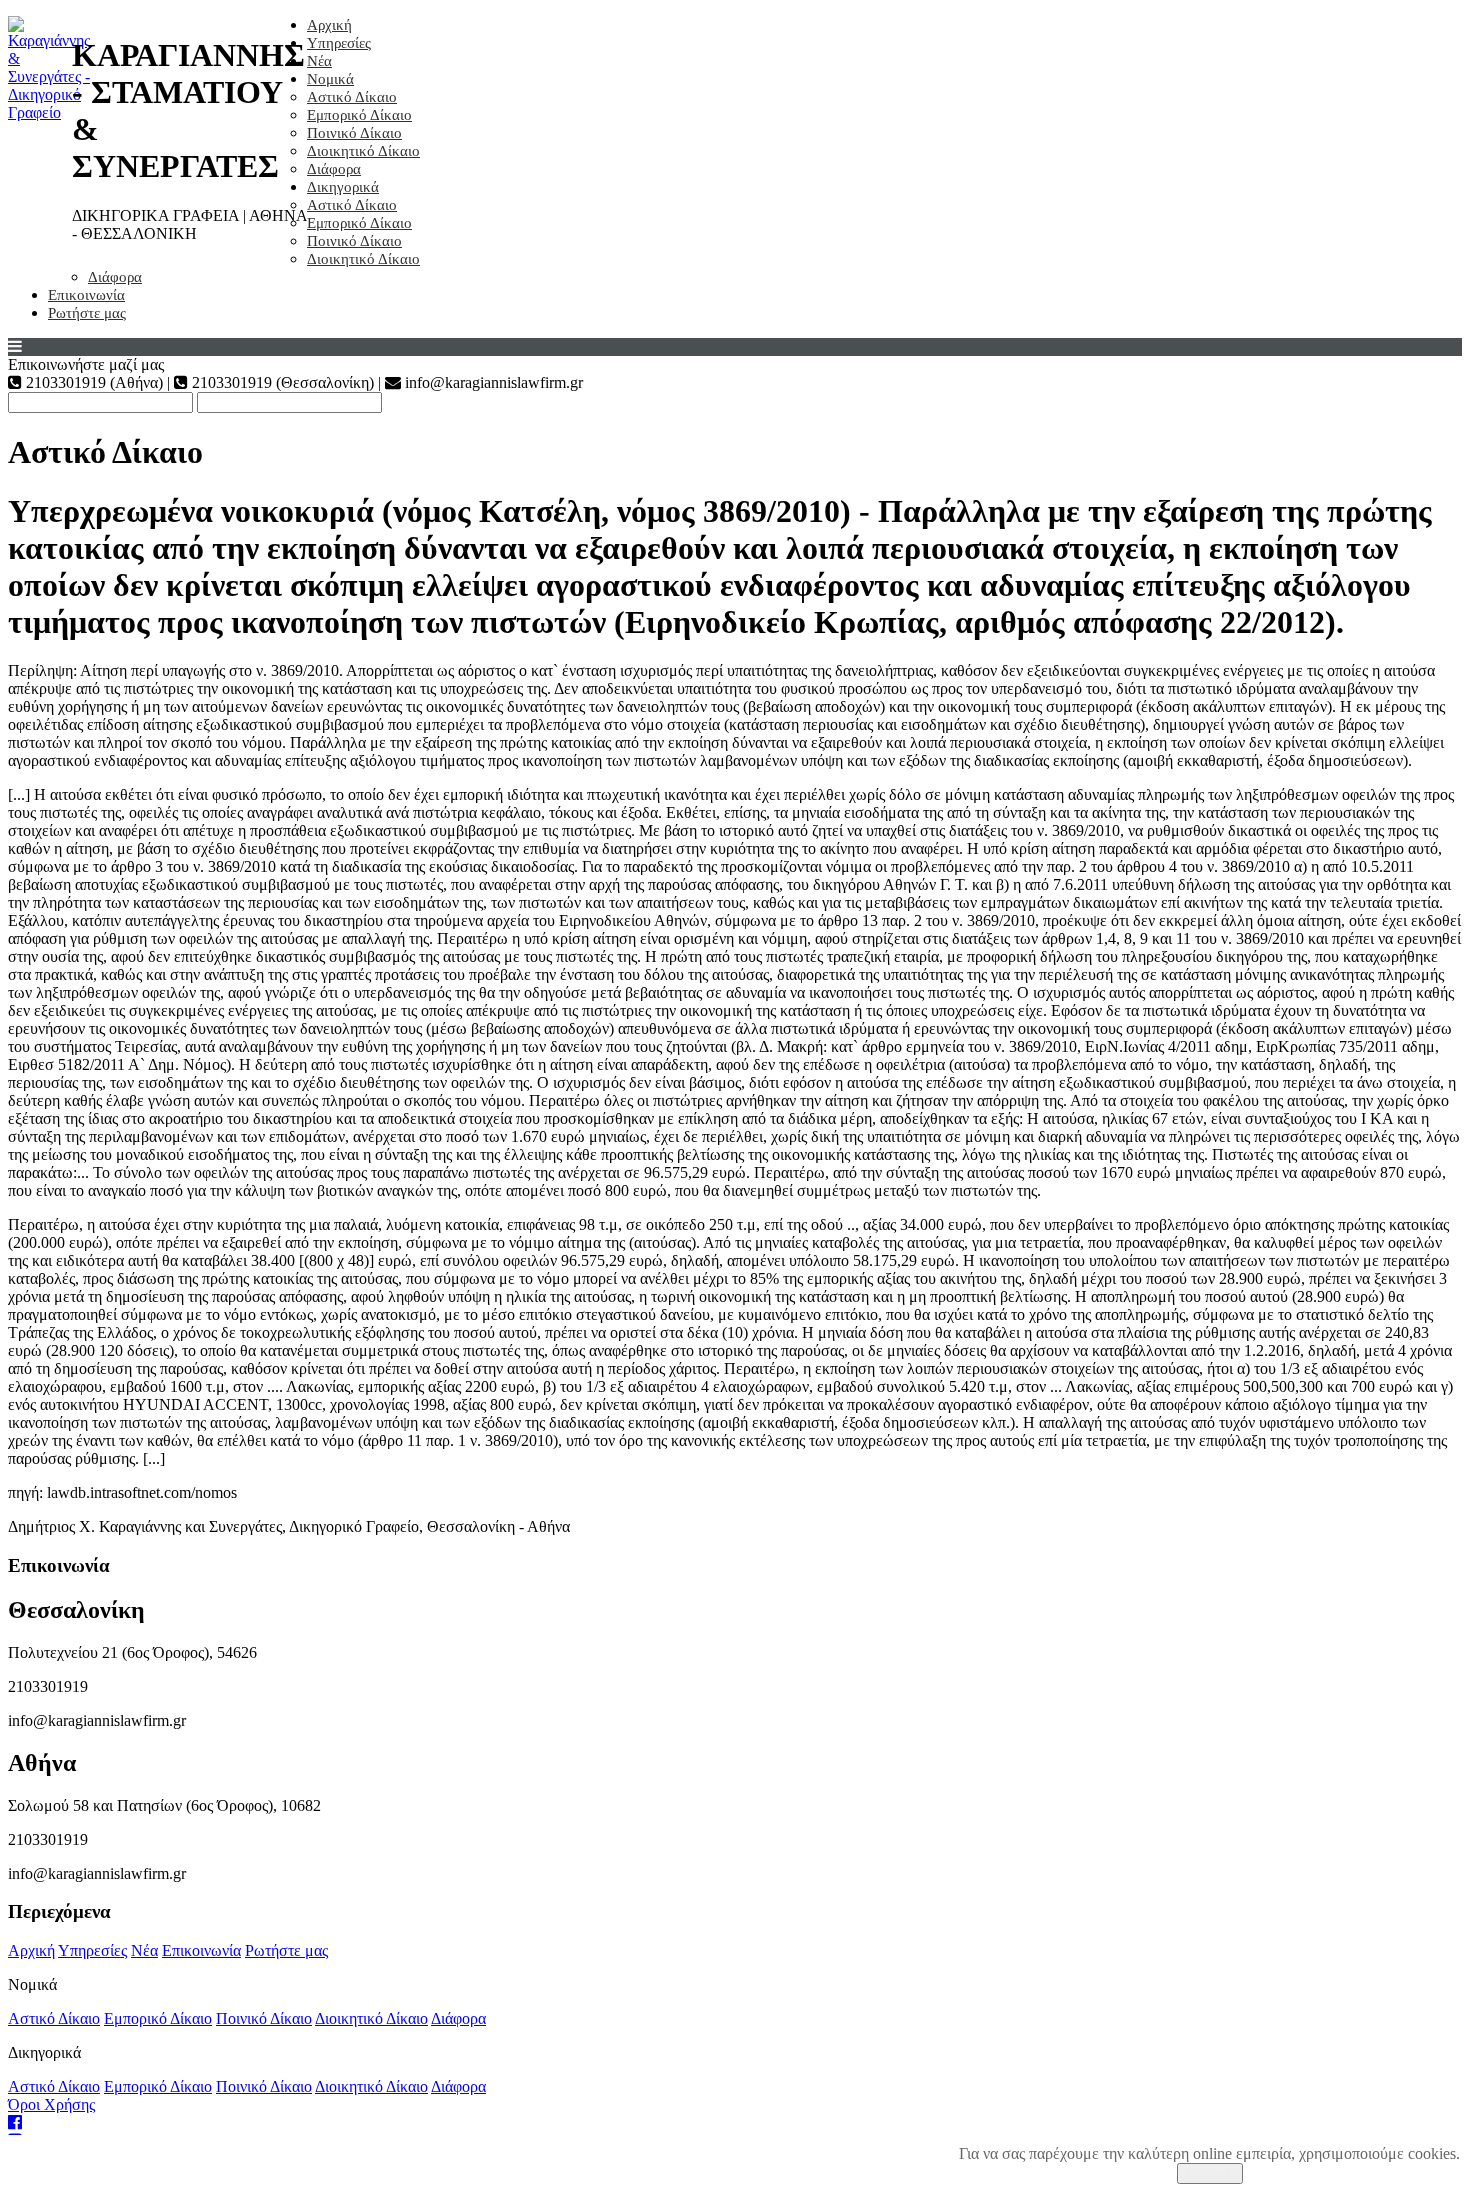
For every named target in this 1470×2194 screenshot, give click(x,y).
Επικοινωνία (86, 295)
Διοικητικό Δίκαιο (363, 151)
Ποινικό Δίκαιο (354, 133)
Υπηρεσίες (339, 43)
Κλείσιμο (1210, 2173)
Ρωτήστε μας (87, 313)
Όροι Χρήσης (51, 2104)
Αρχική (329, 25)
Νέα (319, 61)
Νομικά (330, 79)
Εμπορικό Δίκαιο (359, 115)
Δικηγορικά (343, 187)
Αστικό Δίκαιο (352, 97)
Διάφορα (334, 169)
